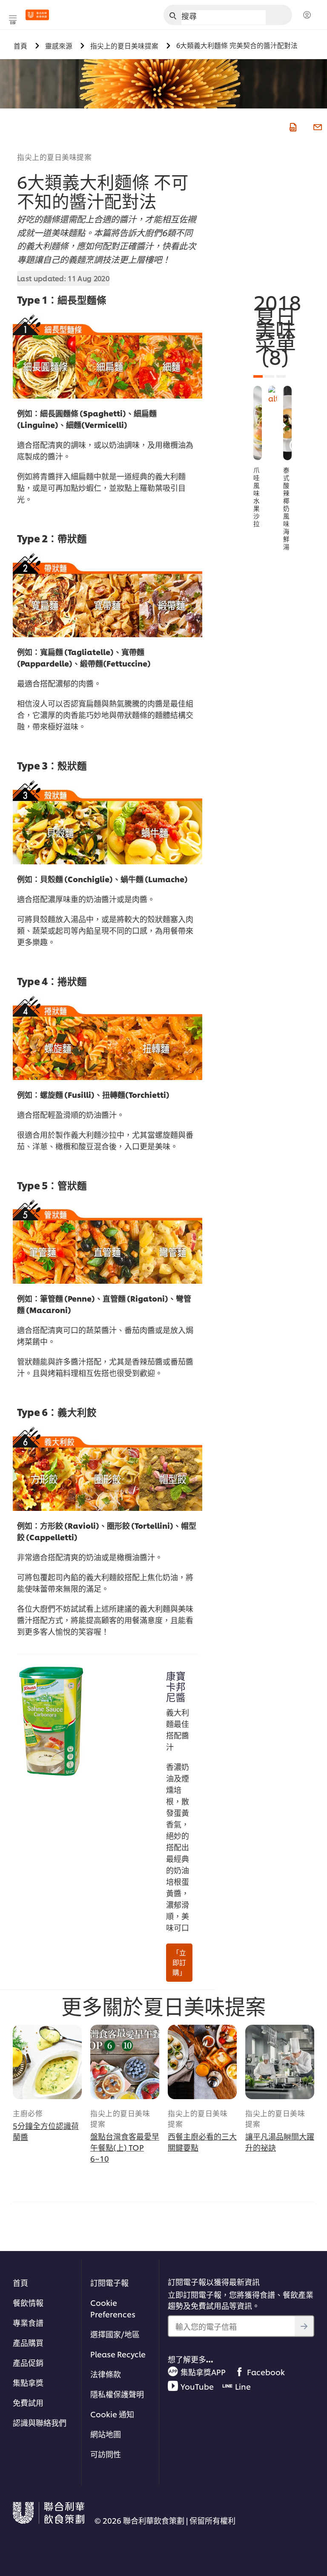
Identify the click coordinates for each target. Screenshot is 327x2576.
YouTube (197, 2386)
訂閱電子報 (109, 2282)
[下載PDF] (292, 126)
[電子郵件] (317, 126)
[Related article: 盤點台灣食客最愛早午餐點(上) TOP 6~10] (125, 2062)
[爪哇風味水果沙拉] (258, 423)
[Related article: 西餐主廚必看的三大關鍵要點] (202, 2062)
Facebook (266, 2372)
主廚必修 (28, 2113)
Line (243, 2386)
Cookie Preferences (113, 2308)
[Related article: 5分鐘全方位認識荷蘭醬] (47, 2062)
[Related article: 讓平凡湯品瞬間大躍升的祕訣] (280, 2062)
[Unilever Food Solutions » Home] (37, 15)
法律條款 (106, 2374)
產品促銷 (28, 2362)
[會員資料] (307, 15)
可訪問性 (106, 2454)
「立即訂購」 (179, 1962)
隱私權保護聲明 (117, 2394)
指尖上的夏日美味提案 (54, 157)
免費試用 (28, 2402)
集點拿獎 (28, 2382)
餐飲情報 (28, 2302)
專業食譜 (28, 2322)
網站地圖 (106, 2434)
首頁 (20, 2282)
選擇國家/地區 (115, 2334)
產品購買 (28, 2342)
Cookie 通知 (112, 2414)
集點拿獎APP (203, 2372)
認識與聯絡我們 (40, 2422)
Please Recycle (118, 2354)
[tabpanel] (258, 457)
